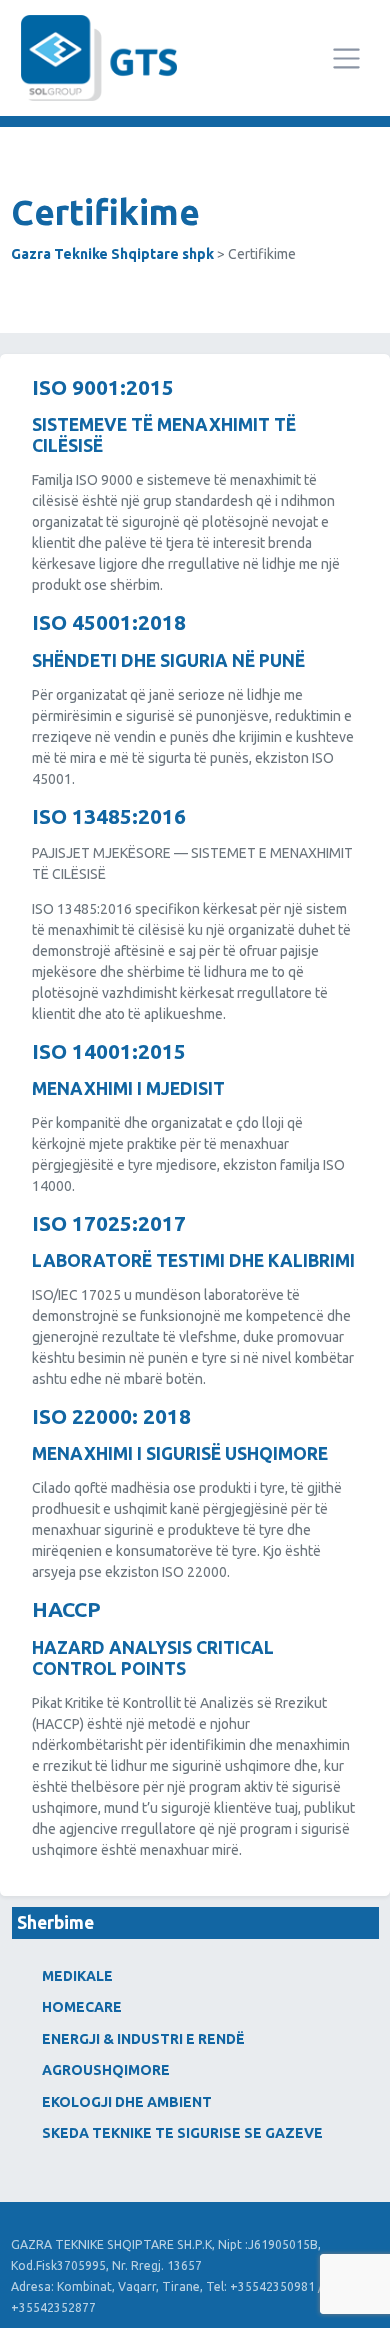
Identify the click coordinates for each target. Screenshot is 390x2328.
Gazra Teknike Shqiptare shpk (112, 254)
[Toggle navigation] (346, 58)
